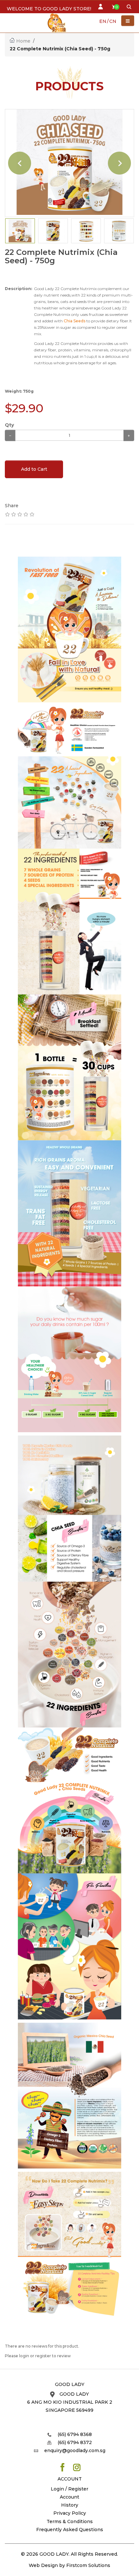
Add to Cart (34, 469)
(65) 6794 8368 (75, 2434)
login (24, 2356)
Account (69, 2497)
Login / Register (69, 2489)
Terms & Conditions (70, 2521)
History (70, 2505)
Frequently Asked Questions (70, 2530)
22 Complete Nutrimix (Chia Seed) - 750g (60, 49)
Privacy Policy (70, 2513)
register (43, 2356)
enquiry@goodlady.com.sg (75, 2450)
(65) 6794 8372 (75, 2442)
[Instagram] (77, 2467)
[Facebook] (62, 2467)
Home (23, 41)
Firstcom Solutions (88, 2565)
